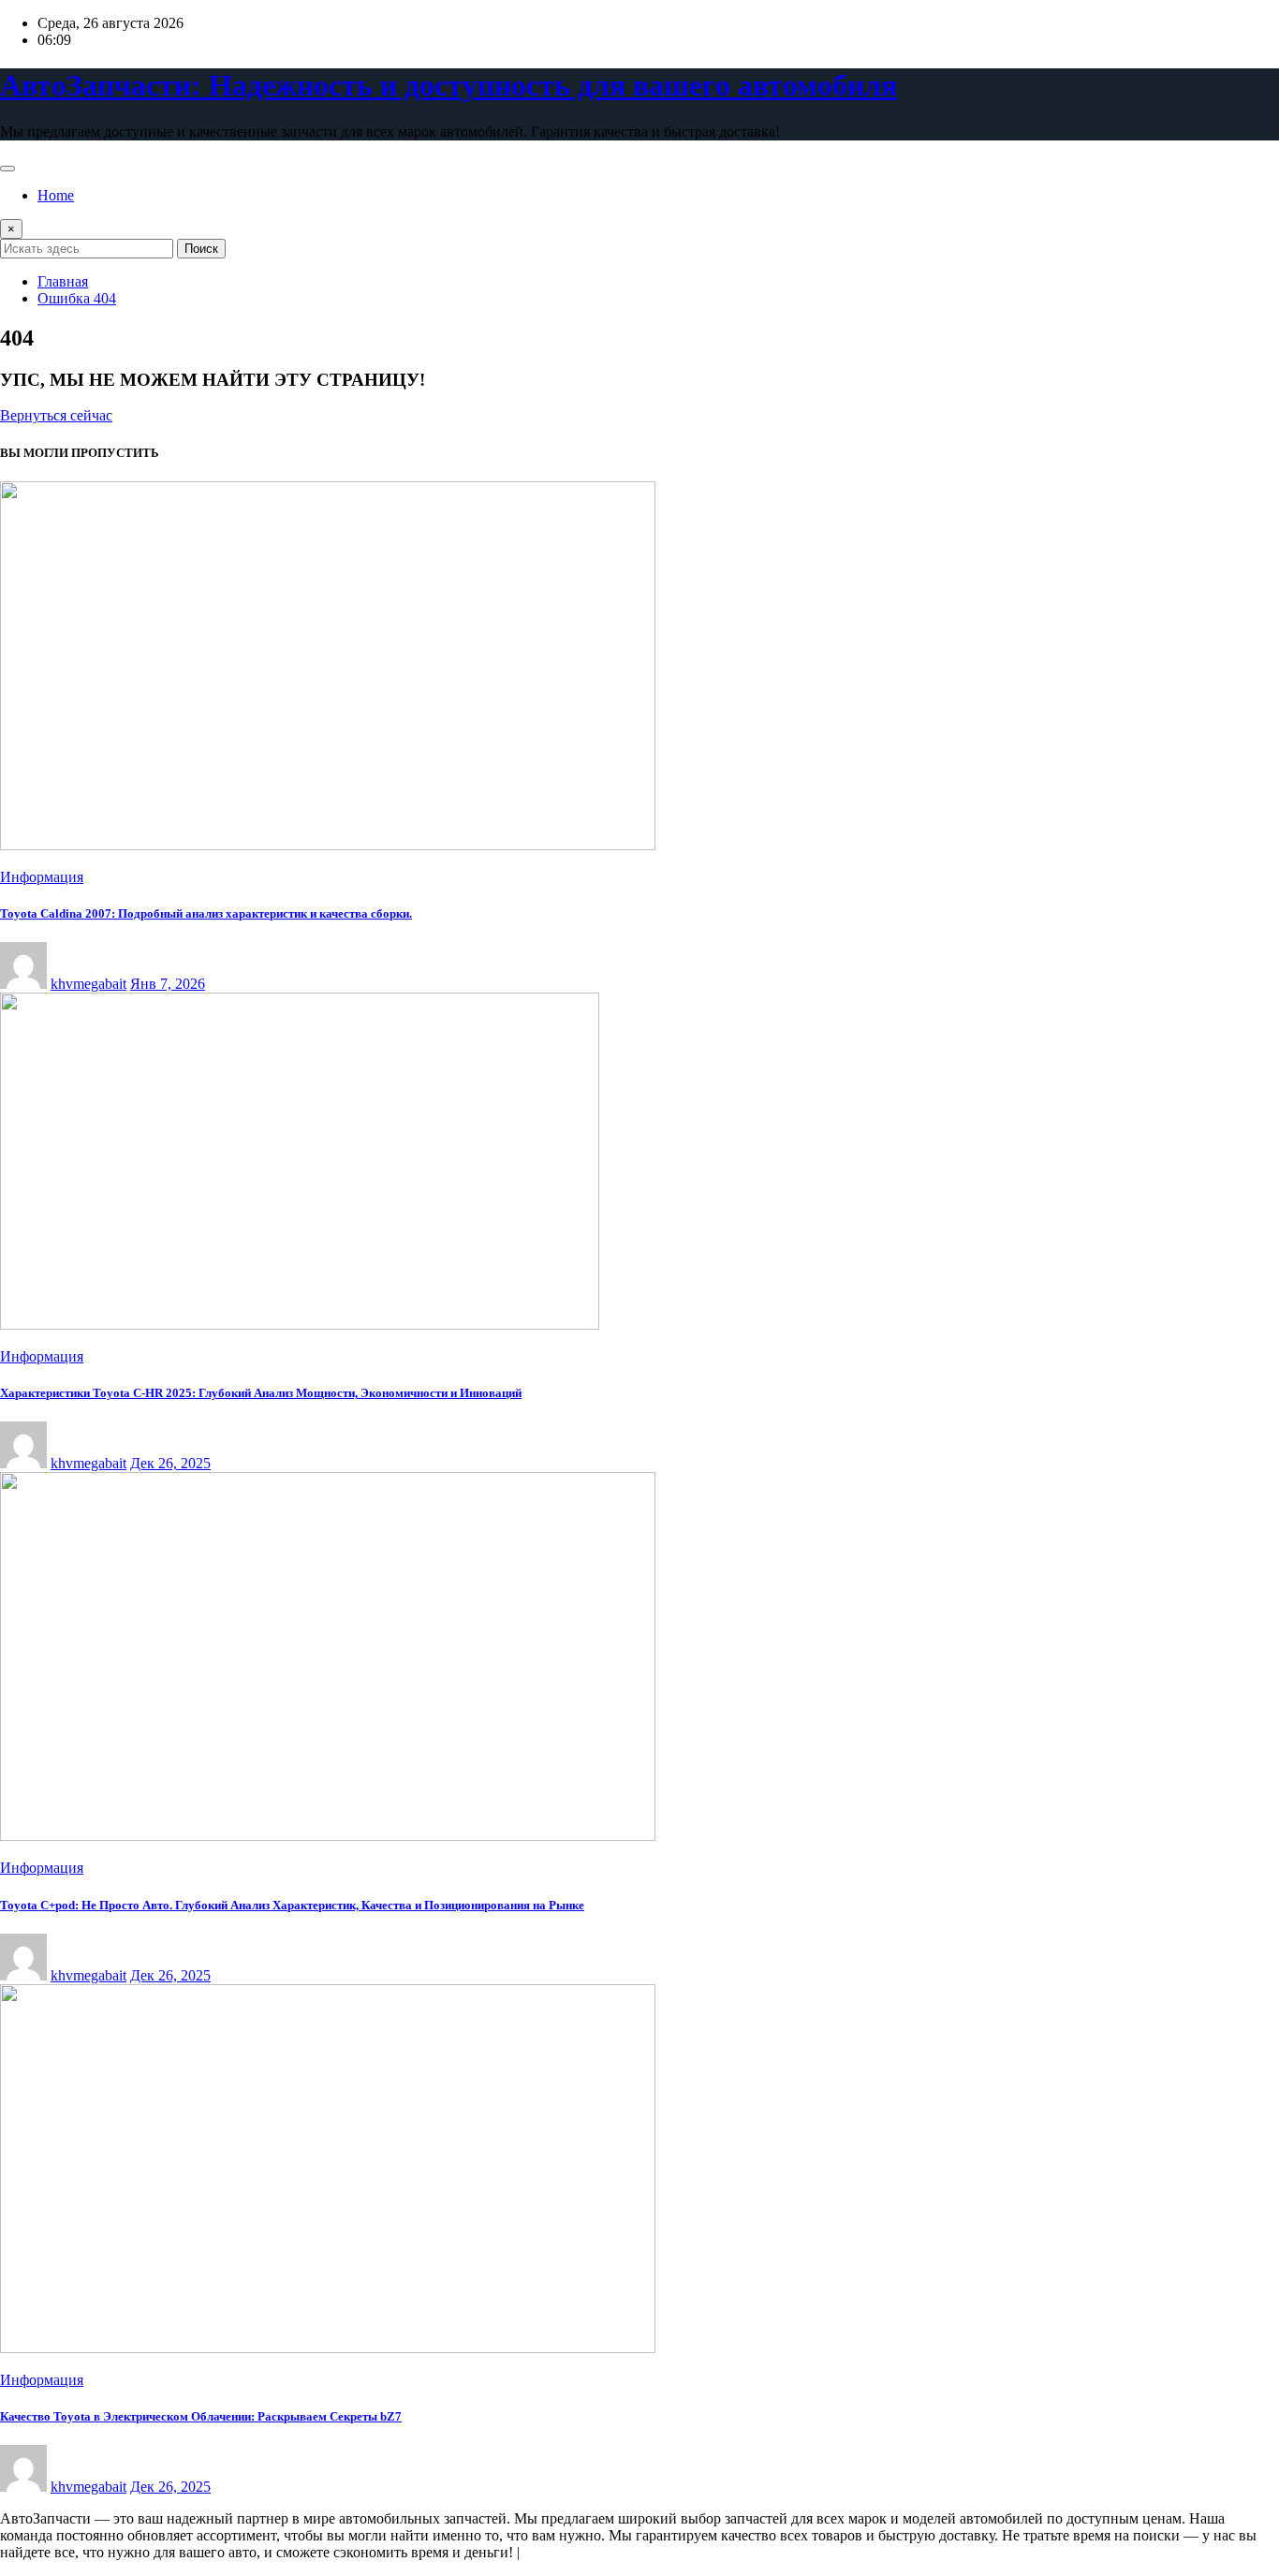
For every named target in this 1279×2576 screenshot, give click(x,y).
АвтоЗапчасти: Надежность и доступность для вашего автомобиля (448, 85)
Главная (63, 281)
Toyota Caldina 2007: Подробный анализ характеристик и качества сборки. (206, 913)
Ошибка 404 (77, 298)
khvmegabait (88, 984)
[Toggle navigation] (7, 169)
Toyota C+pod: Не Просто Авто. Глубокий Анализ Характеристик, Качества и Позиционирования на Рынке (292, 1905)
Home (56, 195)
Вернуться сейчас (56, 415)
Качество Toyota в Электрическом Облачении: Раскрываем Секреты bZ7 (201, 2416)
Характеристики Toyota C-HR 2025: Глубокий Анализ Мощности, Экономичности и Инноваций (261, 1393)
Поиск (201, 249)
